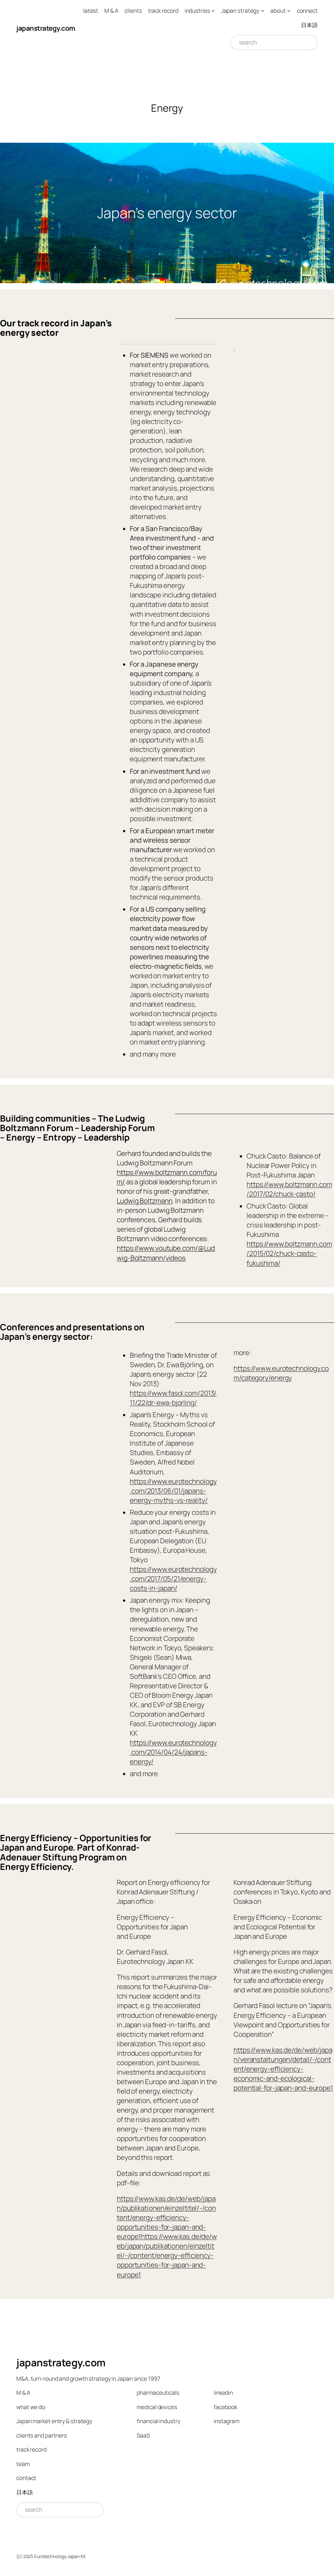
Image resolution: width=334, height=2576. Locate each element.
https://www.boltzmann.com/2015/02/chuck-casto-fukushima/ (289, 1253)
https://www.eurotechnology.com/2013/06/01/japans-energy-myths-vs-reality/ (173, 1491)
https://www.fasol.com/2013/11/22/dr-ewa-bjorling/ (173, 1398)
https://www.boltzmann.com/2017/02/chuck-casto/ (289, 1189)
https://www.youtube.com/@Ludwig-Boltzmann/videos (166, 1253)
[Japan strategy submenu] (263, 10)
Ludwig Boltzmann (144, 1201)
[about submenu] (289, 10)
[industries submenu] (213, 10)
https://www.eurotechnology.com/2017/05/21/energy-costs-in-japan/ (173, 1579)
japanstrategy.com (46, 28)
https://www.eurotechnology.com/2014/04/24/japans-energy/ (173, 1752)
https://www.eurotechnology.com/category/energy (281, 1373)
